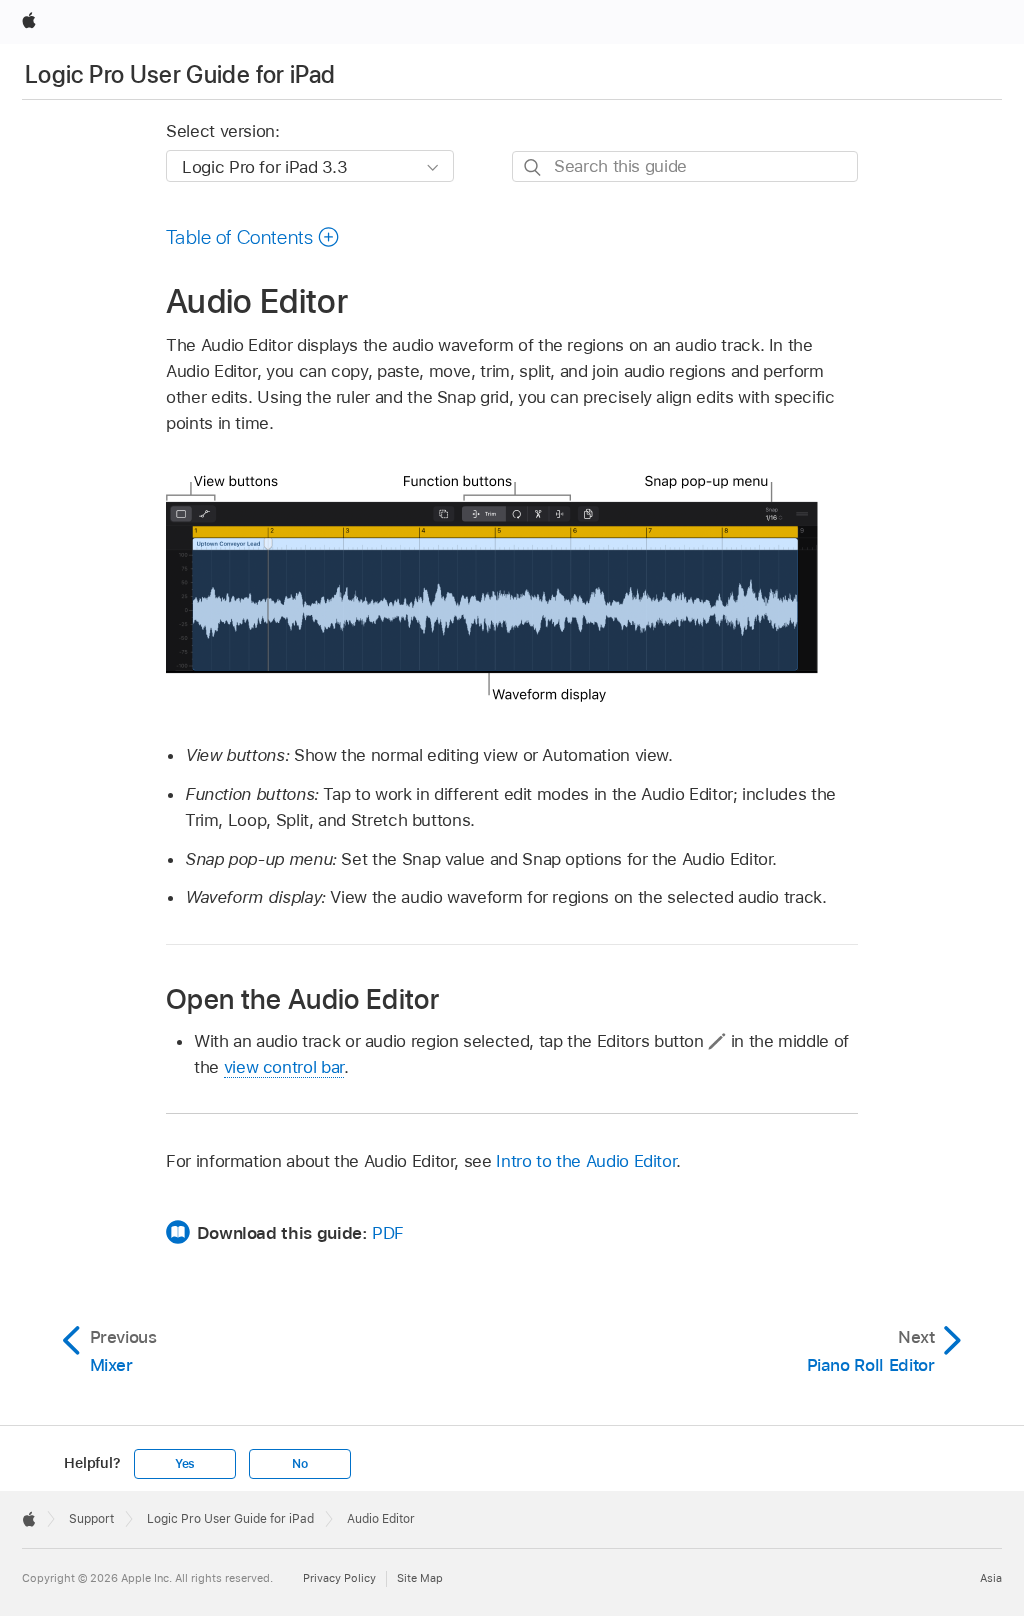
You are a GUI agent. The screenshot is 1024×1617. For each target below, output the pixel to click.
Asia (991, 1578)
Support (91, 1519)
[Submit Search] (533, 167)
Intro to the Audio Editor (586, 1161)
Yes (185, 1464)
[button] (253, 237)
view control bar (284, 1067)
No (300, 1464)
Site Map (420, 1578)
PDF (388, 1233)
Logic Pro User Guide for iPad (180, 74)
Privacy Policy (339, 1578)
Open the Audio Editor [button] (302, 998)
